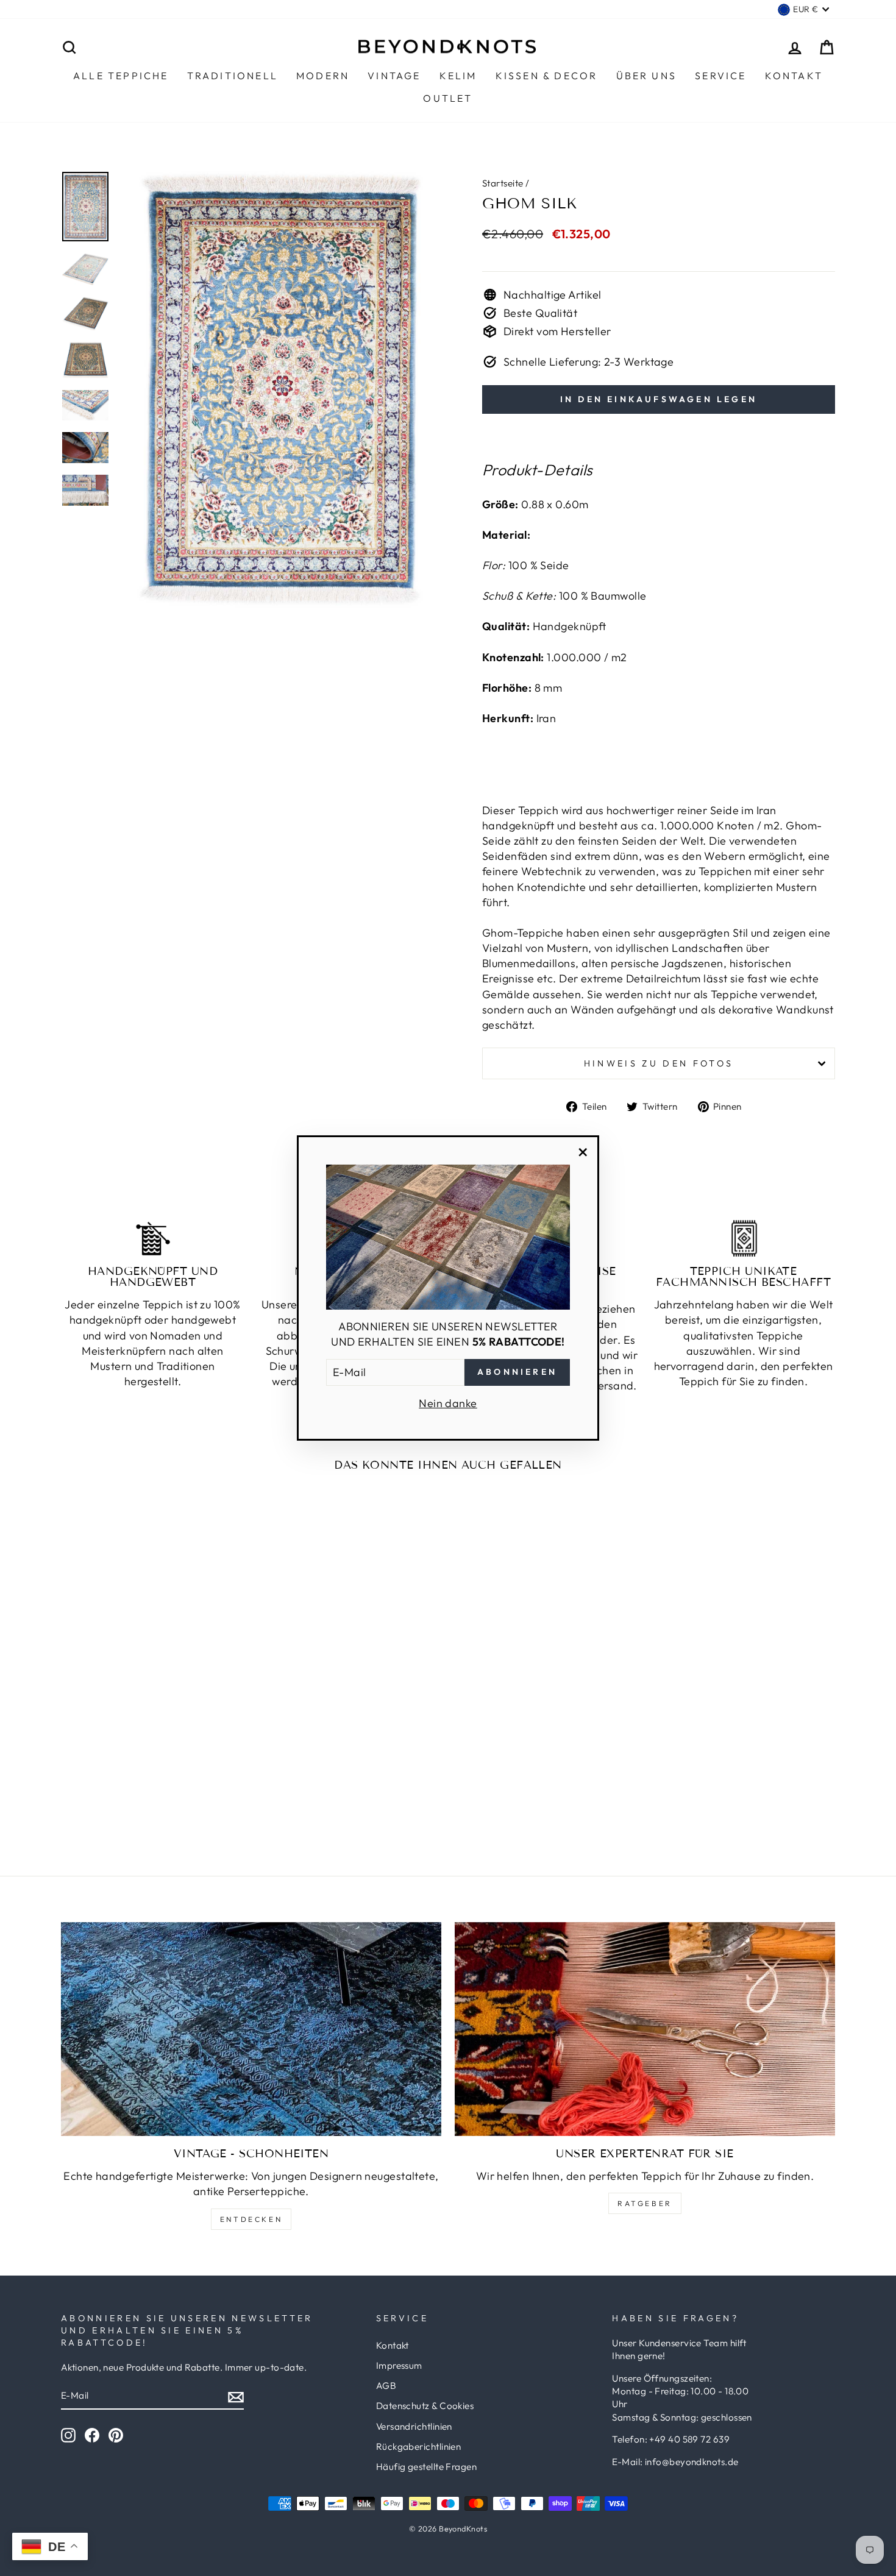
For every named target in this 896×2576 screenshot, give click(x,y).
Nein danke (448, 1403)
